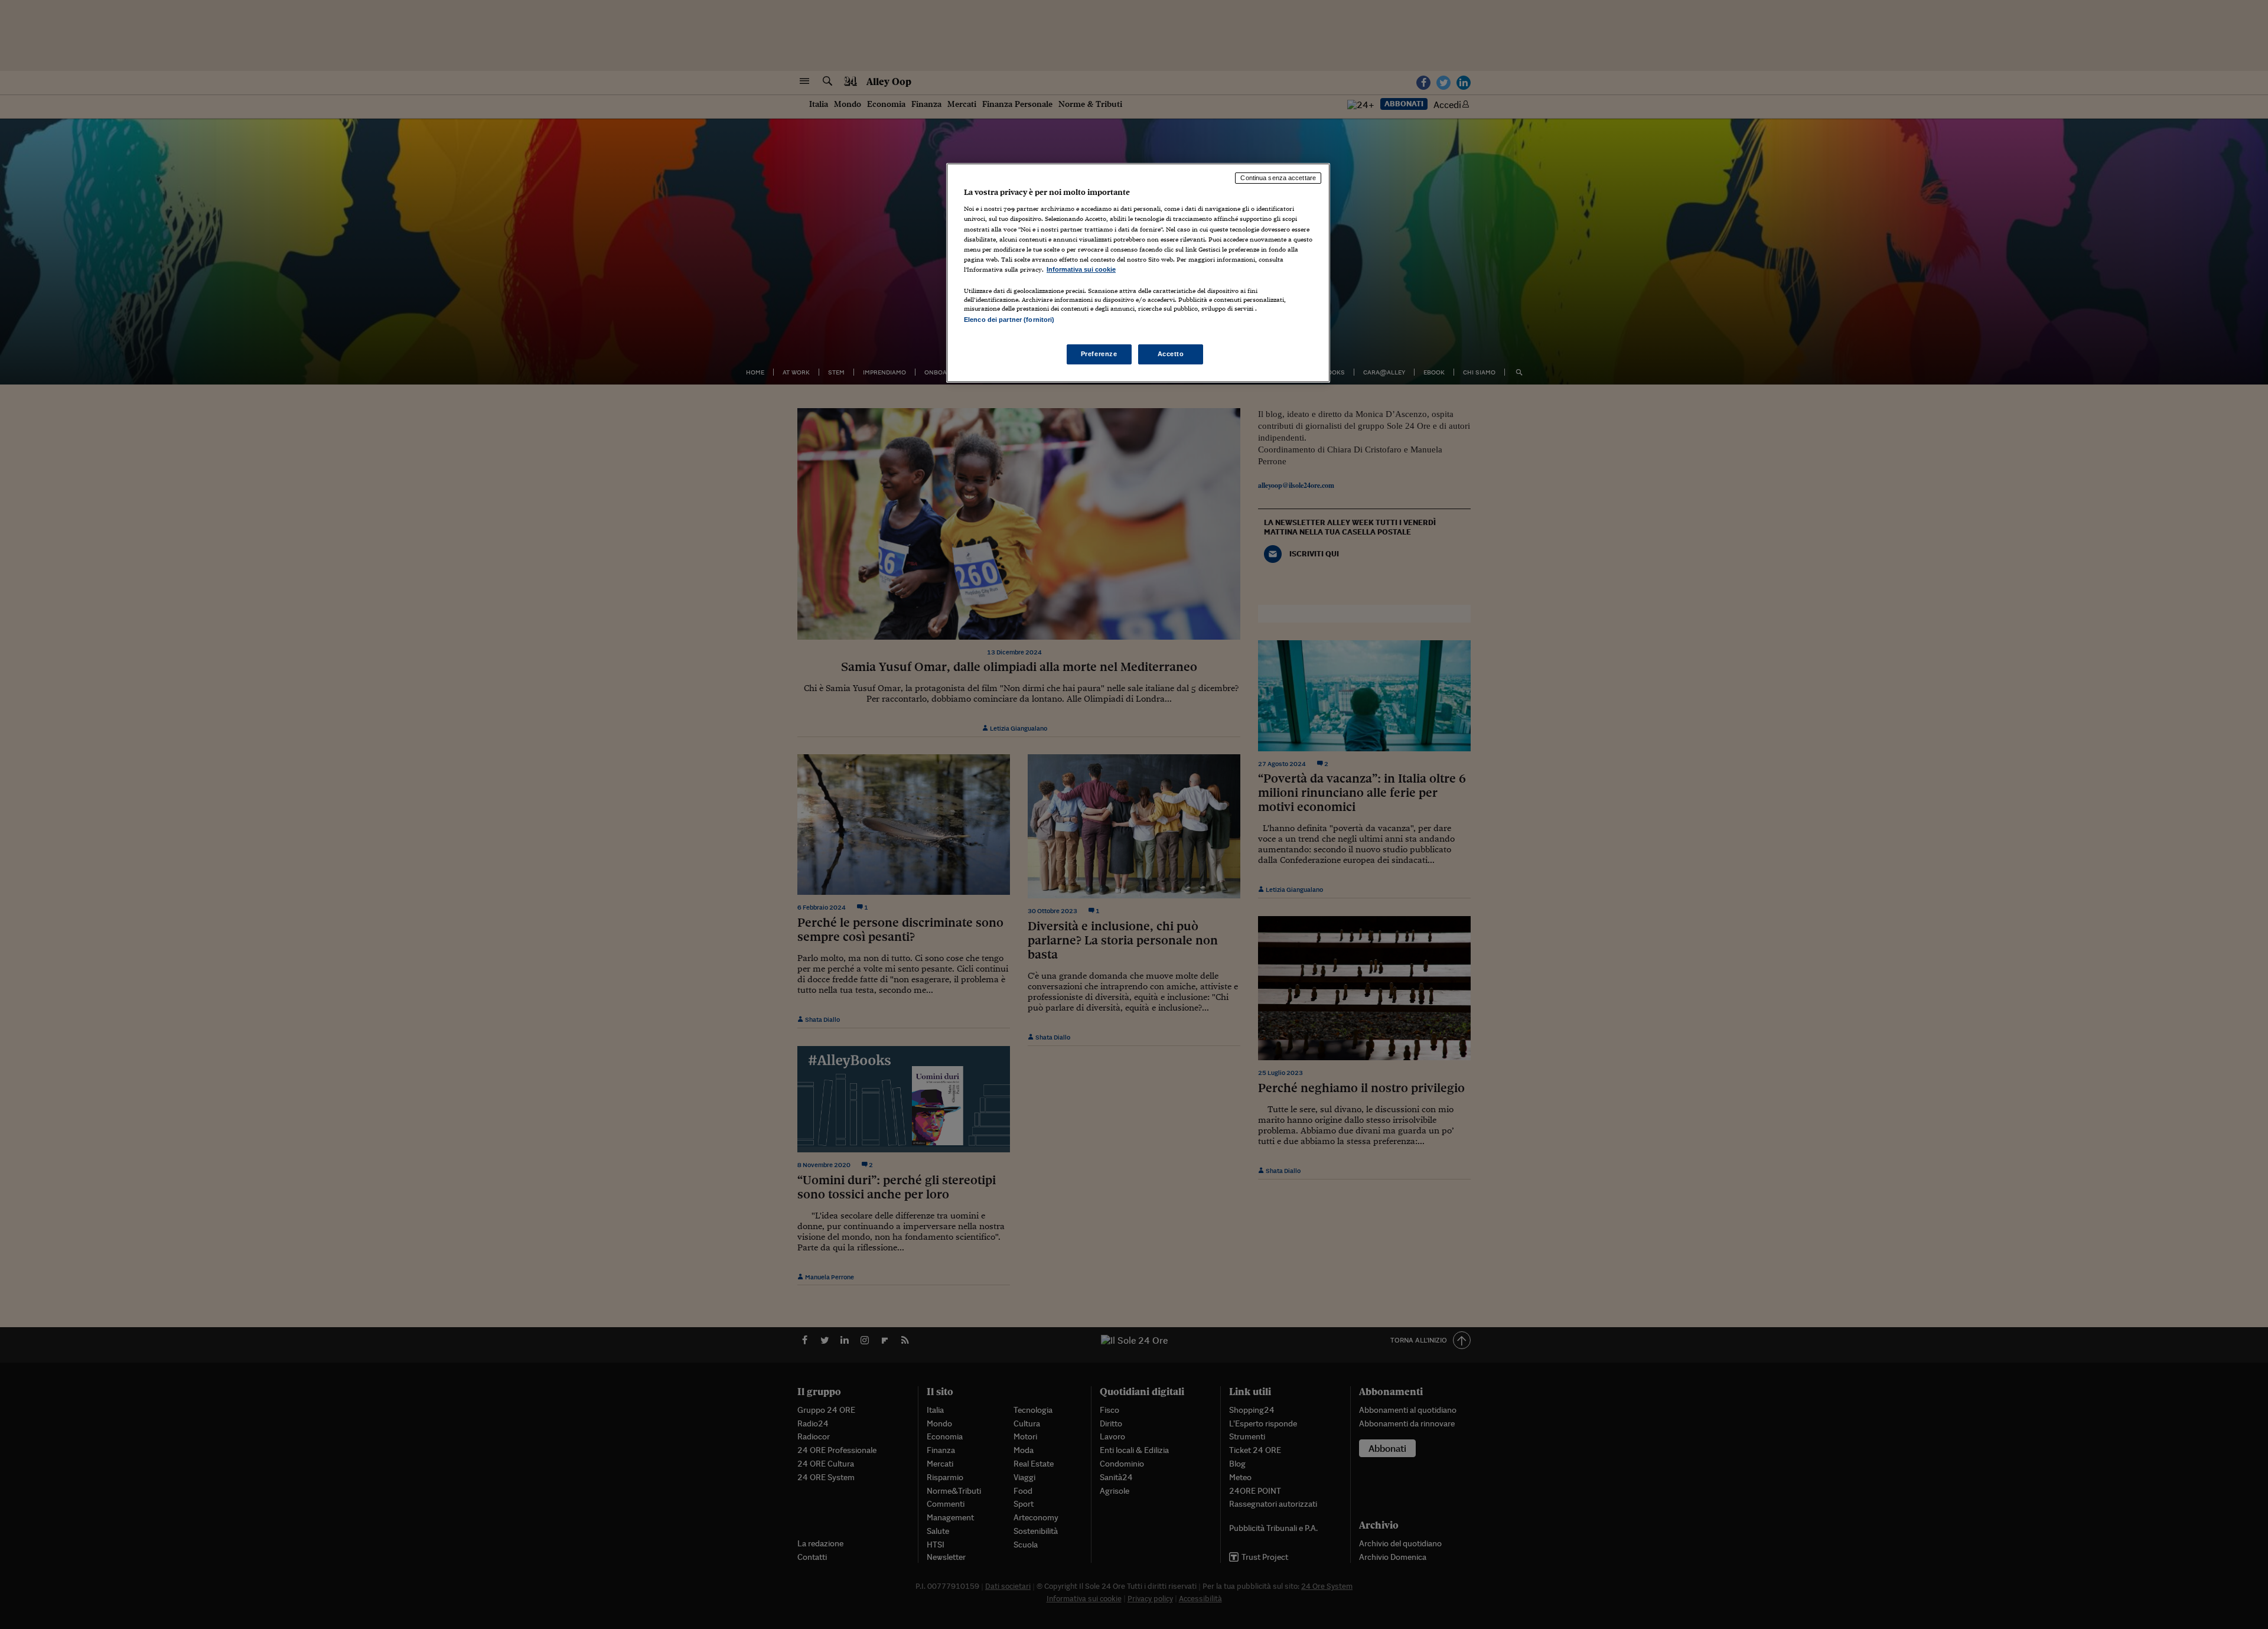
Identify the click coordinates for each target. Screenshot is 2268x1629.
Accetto (1171, 354)
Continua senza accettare (1278, 178)
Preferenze (1099, 354)
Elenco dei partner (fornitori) (1009, 320)
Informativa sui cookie (1081, 269)
